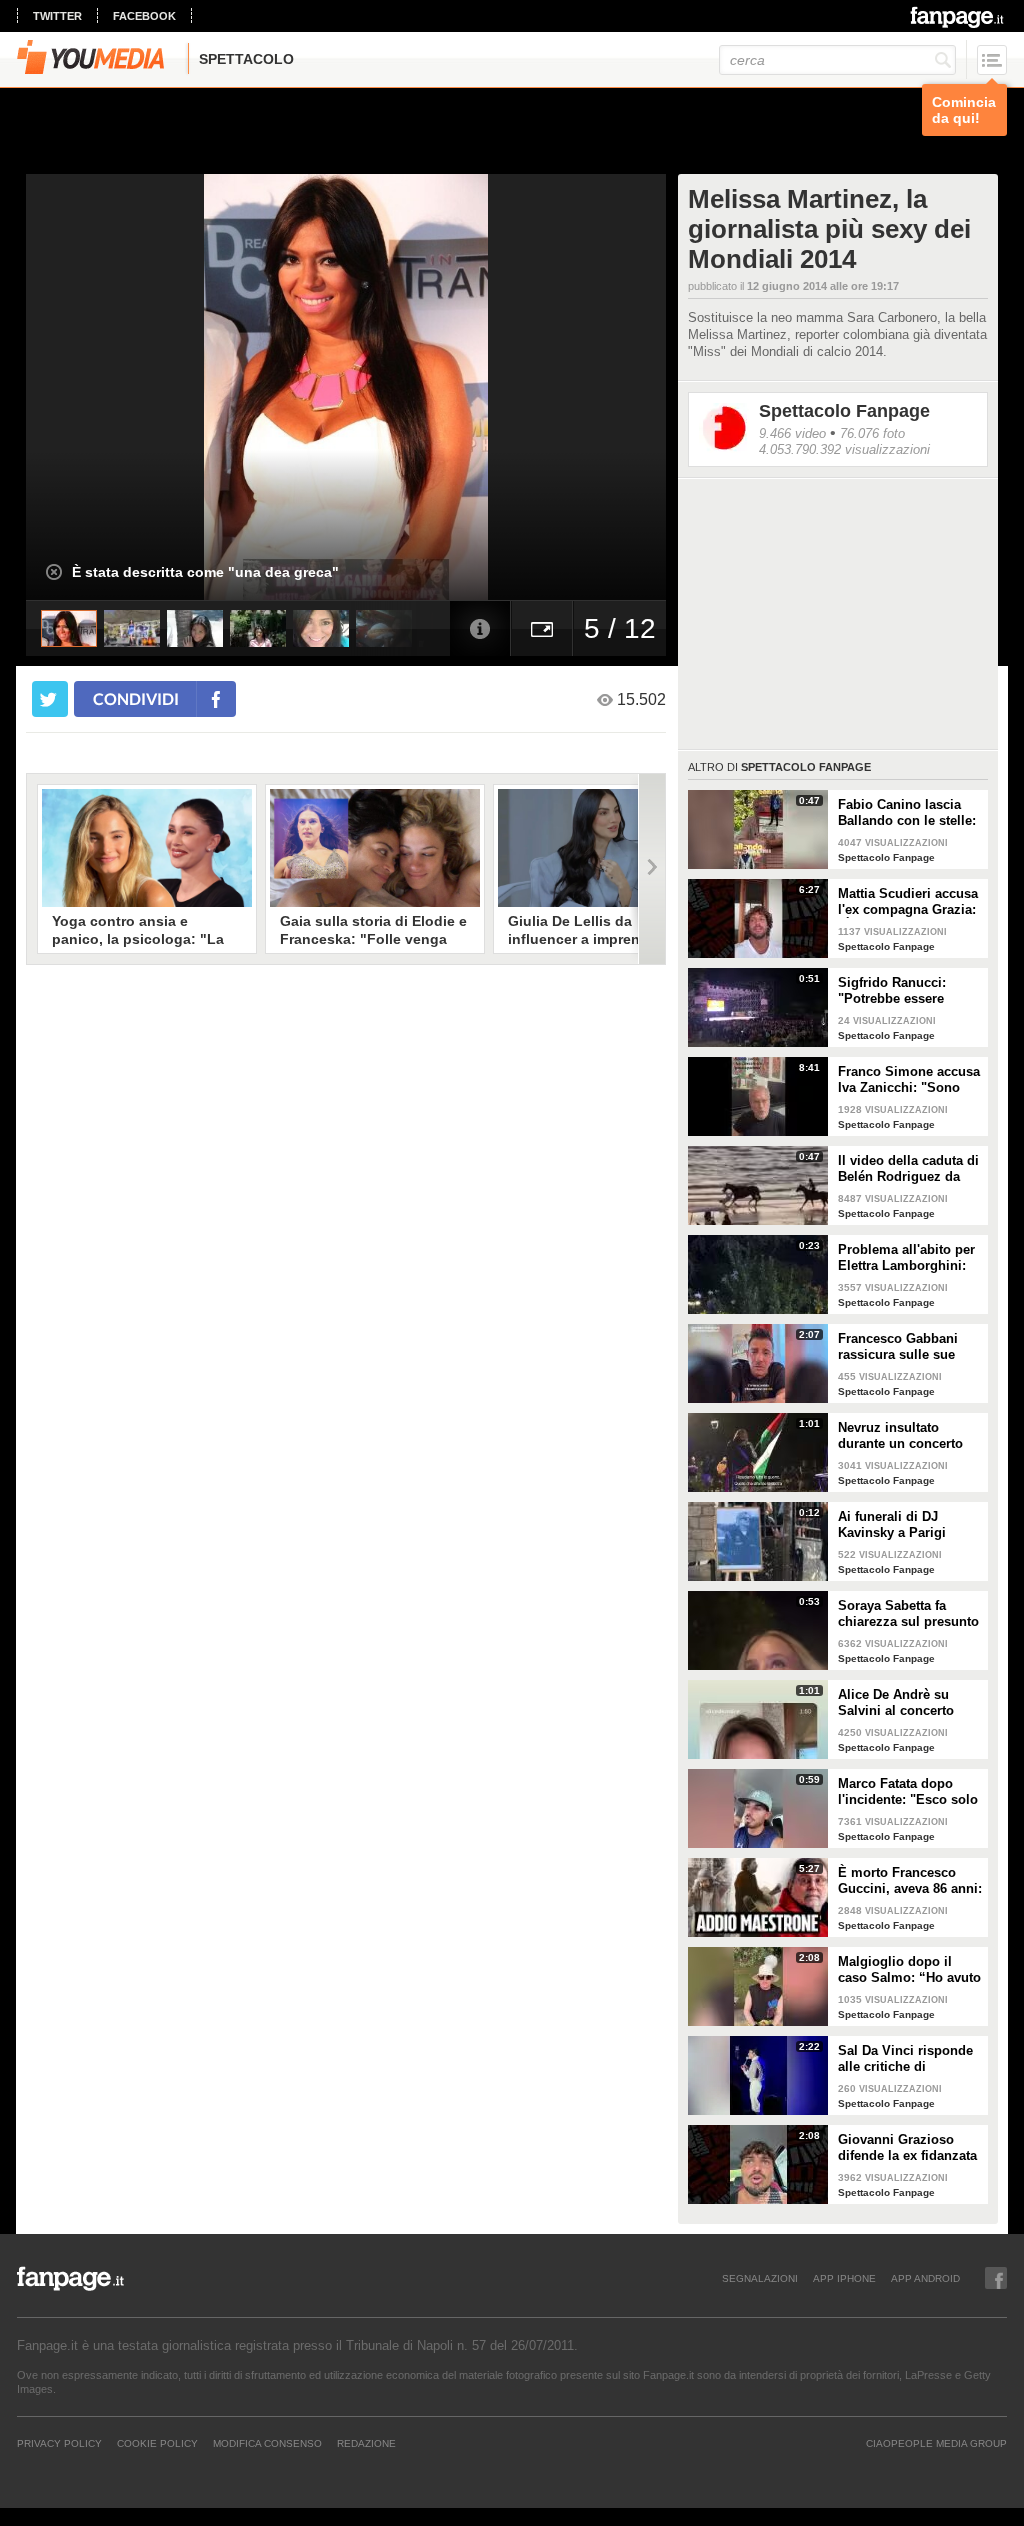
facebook (144, 16)
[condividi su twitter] (50, 699)
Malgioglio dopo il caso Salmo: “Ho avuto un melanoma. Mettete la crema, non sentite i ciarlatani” (909, 1970)
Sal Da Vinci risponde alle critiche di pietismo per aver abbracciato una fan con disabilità (905, 2059)
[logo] (958, 17)
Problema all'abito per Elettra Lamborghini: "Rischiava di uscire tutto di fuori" (906, 1258)
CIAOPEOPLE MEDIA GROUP (936, 2443)
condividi (136, 698)
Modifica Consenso (267, 2443)
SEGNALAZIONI (760, 2278)
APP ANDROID (925, 2278)
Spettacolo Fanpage (844, 411)
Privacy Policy (59, 2443)
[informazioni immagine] (480, 628)
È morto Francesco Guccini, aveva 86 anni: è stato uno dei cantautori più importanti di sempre (910, 1881)
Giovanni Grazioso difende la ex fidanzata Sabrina (907, 2148)
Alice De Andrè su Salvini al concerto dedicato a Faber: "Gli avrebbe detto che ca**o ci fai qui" (905, 1703)
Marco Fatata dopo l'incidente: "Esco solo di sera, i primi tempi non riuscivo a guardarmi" (908, 1792)
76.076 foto (872, 433)
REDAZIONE (366, 2443)
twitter (57, 16)
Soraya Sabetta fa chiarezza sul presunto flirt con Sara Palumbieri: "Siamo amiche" (908, 1614)
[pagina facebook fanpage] (996, 2278)
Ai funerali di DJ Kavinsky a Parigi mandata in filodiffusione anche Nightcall (899, 1525)
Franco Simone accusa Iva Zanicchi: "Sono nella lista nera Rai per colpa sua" (909, 1080)
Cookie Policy (157, 2443)
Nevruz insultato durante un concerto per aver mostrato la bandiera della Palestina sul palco (900, 1436)
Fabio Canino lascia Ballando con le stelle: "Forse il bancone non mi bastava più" (907, 813)
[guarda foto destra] (410, 387)
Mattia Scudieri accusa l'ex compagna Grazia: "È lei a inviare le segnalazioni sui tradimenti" (908, 902)
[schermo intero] (542, 628)
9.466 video (792, 433)
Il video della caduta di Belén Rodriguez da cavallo (908, 1169)
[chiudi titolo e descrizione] (54, 572)
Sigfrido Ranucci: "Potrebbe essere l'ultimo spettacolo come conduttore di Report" (898, 991)
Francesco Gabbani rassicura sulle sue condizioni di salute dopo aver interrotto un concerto (909, 1347)
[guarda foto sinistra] (90, 387)
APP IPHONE (844, 2278)
